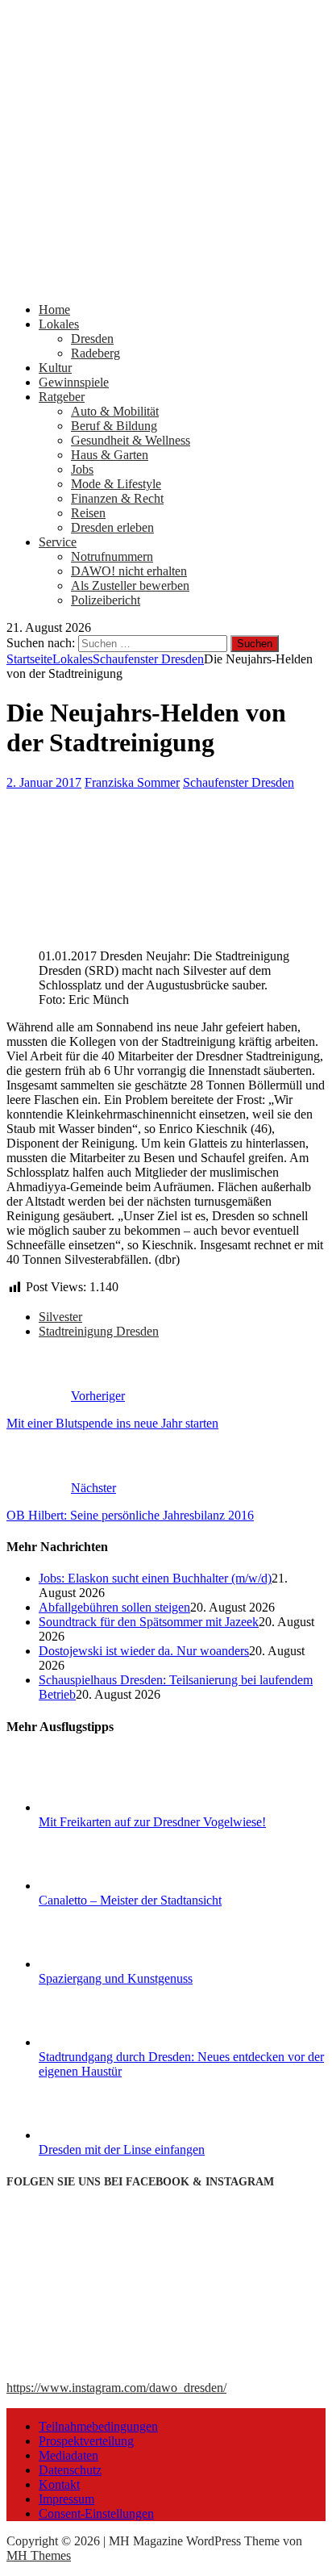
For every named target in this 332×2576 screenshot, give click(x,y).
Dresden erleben (112, 527)
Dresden (92, 339)
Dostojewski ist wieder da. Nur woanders (144, 1651)
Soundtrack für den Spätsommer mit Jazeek (149, 1622)
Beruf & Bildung (114, 426)
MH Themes (39, 2555)
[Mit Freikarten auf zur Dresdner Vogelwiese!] (99, 1807)
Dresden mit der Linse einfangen (122, 2149)
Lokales (59, 324)
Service (58, 542)
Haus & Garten (110, 455)
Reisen (88, 513)
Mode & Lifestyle (116, 484)
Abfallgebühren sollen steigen (114, 1607)
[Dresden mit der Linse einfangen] (99, 2135)
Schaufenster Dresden (239, 782)
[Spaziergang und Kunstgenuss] (99, 1964)
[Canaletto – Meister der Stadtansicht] (99, 1886)
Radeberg (95, 353)
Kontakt (59, 2484)
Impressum (66, 2499)
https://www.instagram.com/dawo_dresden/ (116, 2388)
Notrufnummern (112, 556)
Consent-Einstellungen (96, 2513)
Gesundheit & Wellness (131, 440)
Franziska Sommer (132, 782)
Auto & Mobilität (115, 411)
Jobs (82, 469)
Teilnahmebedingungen (98, 2426)
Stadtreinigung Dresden (99, 1331)
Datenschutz (70, 2470)
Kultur (55, 368)
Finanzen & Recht (117, 498)
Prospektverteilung (86, 2441)
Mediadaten (68, 2455)
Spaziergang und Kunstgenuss (116, 1978)
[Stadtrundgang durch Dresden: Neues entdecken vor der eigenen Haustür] (99, 2042)
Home (54, 309)
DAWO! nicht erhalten (129, 571)
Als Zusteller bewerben (130, 585)
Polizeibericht (106, 600)
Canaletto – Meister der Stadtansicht (130, 1900)
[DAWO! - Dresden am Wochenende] (166, 282)
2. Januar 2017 (44, 782)
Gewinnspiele (74, 382)
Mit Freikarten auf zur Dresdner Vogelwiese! (152, 1822)
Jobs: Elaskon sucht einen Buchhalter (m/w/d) (155, 1578)
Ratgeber (62, 397)
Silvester (60, 1317)
